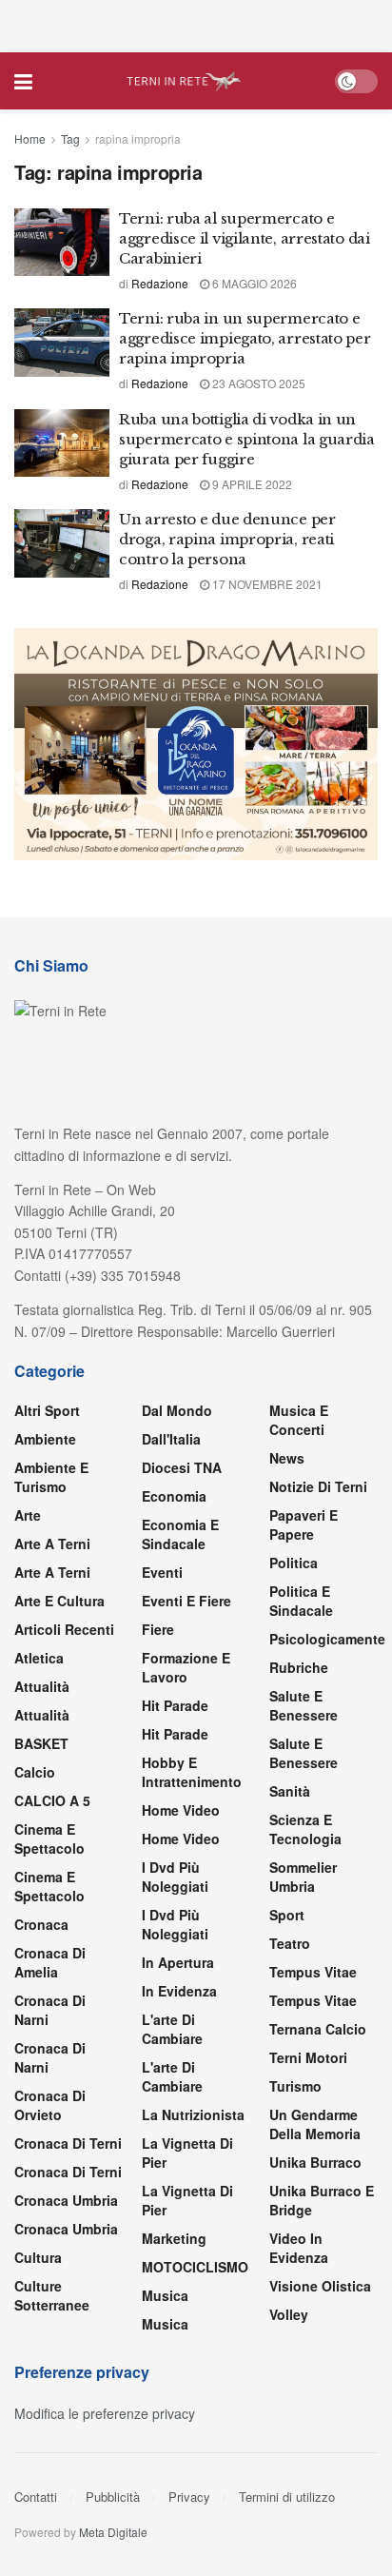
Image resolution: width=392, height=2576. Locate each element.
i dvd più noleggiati (175, 1877)
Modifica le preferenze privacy (105, 2413)
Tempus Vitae (313, 1972)
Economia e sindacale (180, 1534)
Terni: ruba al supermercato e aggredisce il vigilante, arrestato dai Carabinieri (245, 238)
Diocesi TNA (182, 1467)
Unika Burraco (315, 2162)
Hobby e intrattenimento (192, 1772)
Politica (294, 1563)
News (287, 1458)
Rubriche (299, 1667)
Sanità (290, 1791)
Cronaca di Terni (68, 2143)
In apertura (178, 1962)
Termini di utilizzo (287, 2497)
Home (30, 138)
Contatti (36, 2497)
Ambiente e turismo (51, 1477)
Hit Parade (175, 1705)
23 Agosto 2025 (257, 383)
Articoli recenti (64, 1629)
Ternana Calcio (318, 2029)
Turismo (295, 2086)
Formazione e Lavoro (186, 1667)
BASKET (41, 1743)
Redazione (160, 283)
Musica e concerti (299, 1420)
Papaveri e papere (304, 1524)
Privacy (189, 2497)
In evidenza (179, 1991)
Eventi (162, 1572)
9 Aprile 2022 (251, 484)
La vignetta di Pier (187, 2153)
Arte (28, 1515)
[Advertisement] (196, 24)
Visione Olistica (320, 2286)
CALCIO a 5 (52, 1800)
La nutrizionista (193, 2114)
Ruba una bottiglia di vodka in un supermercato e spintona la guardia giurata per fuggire (247, 439)
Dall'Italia (171, 1439)
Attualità (42, 1686)
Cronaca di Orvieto (50, 2105)
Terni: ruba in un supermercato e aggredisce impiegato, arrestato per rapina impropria (245, 338)
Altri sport (47, 1410)
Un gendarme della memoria (315, 2124)
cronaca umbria (66, 2229)
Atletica (39, 1658)
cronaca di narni (50, 2010)
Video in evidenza (299, 2248)
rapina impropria (138, 138)
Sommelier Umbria (303, 1877)
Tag (70, 138)
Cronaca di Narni (50, 2057)
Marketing (174, 2238)
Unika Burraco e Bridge (322, 2200)
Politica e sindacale (301, 1601)
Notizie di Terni (318, 1486)
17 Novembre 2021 (266, 584)
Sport (287, 1915)
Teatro (290, 1943)
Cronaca (41, 1924)
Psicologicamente (327, 1639)
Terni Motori (308, 2057)
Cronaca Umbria (66, 2200)
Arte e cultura (59, 1601)
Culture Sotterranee (52, 2295)
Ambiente (45, 1439)
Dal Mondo (177, 1410)
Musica (165, 2295)
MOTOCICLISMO (195, 2267)
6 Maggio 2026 (253, 283)
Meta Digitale (113, 2532)
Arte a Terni (52, 1544)
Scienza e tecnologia (305, 1829)
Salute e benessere (304, 1705)
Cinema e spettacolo (49, 1839)
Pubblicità (113, 2497)
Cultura (38, 2257)
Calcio (35, 1772)
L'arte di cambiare (172, 2029)
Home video (181, 1810)
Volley (289, 2314)
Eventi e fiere (186, 1601)
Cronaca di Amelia (50, 1962)
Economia (174, 1496)
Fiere (158, 1629)
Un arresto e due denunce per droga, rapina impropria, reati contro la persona (227, 539)
